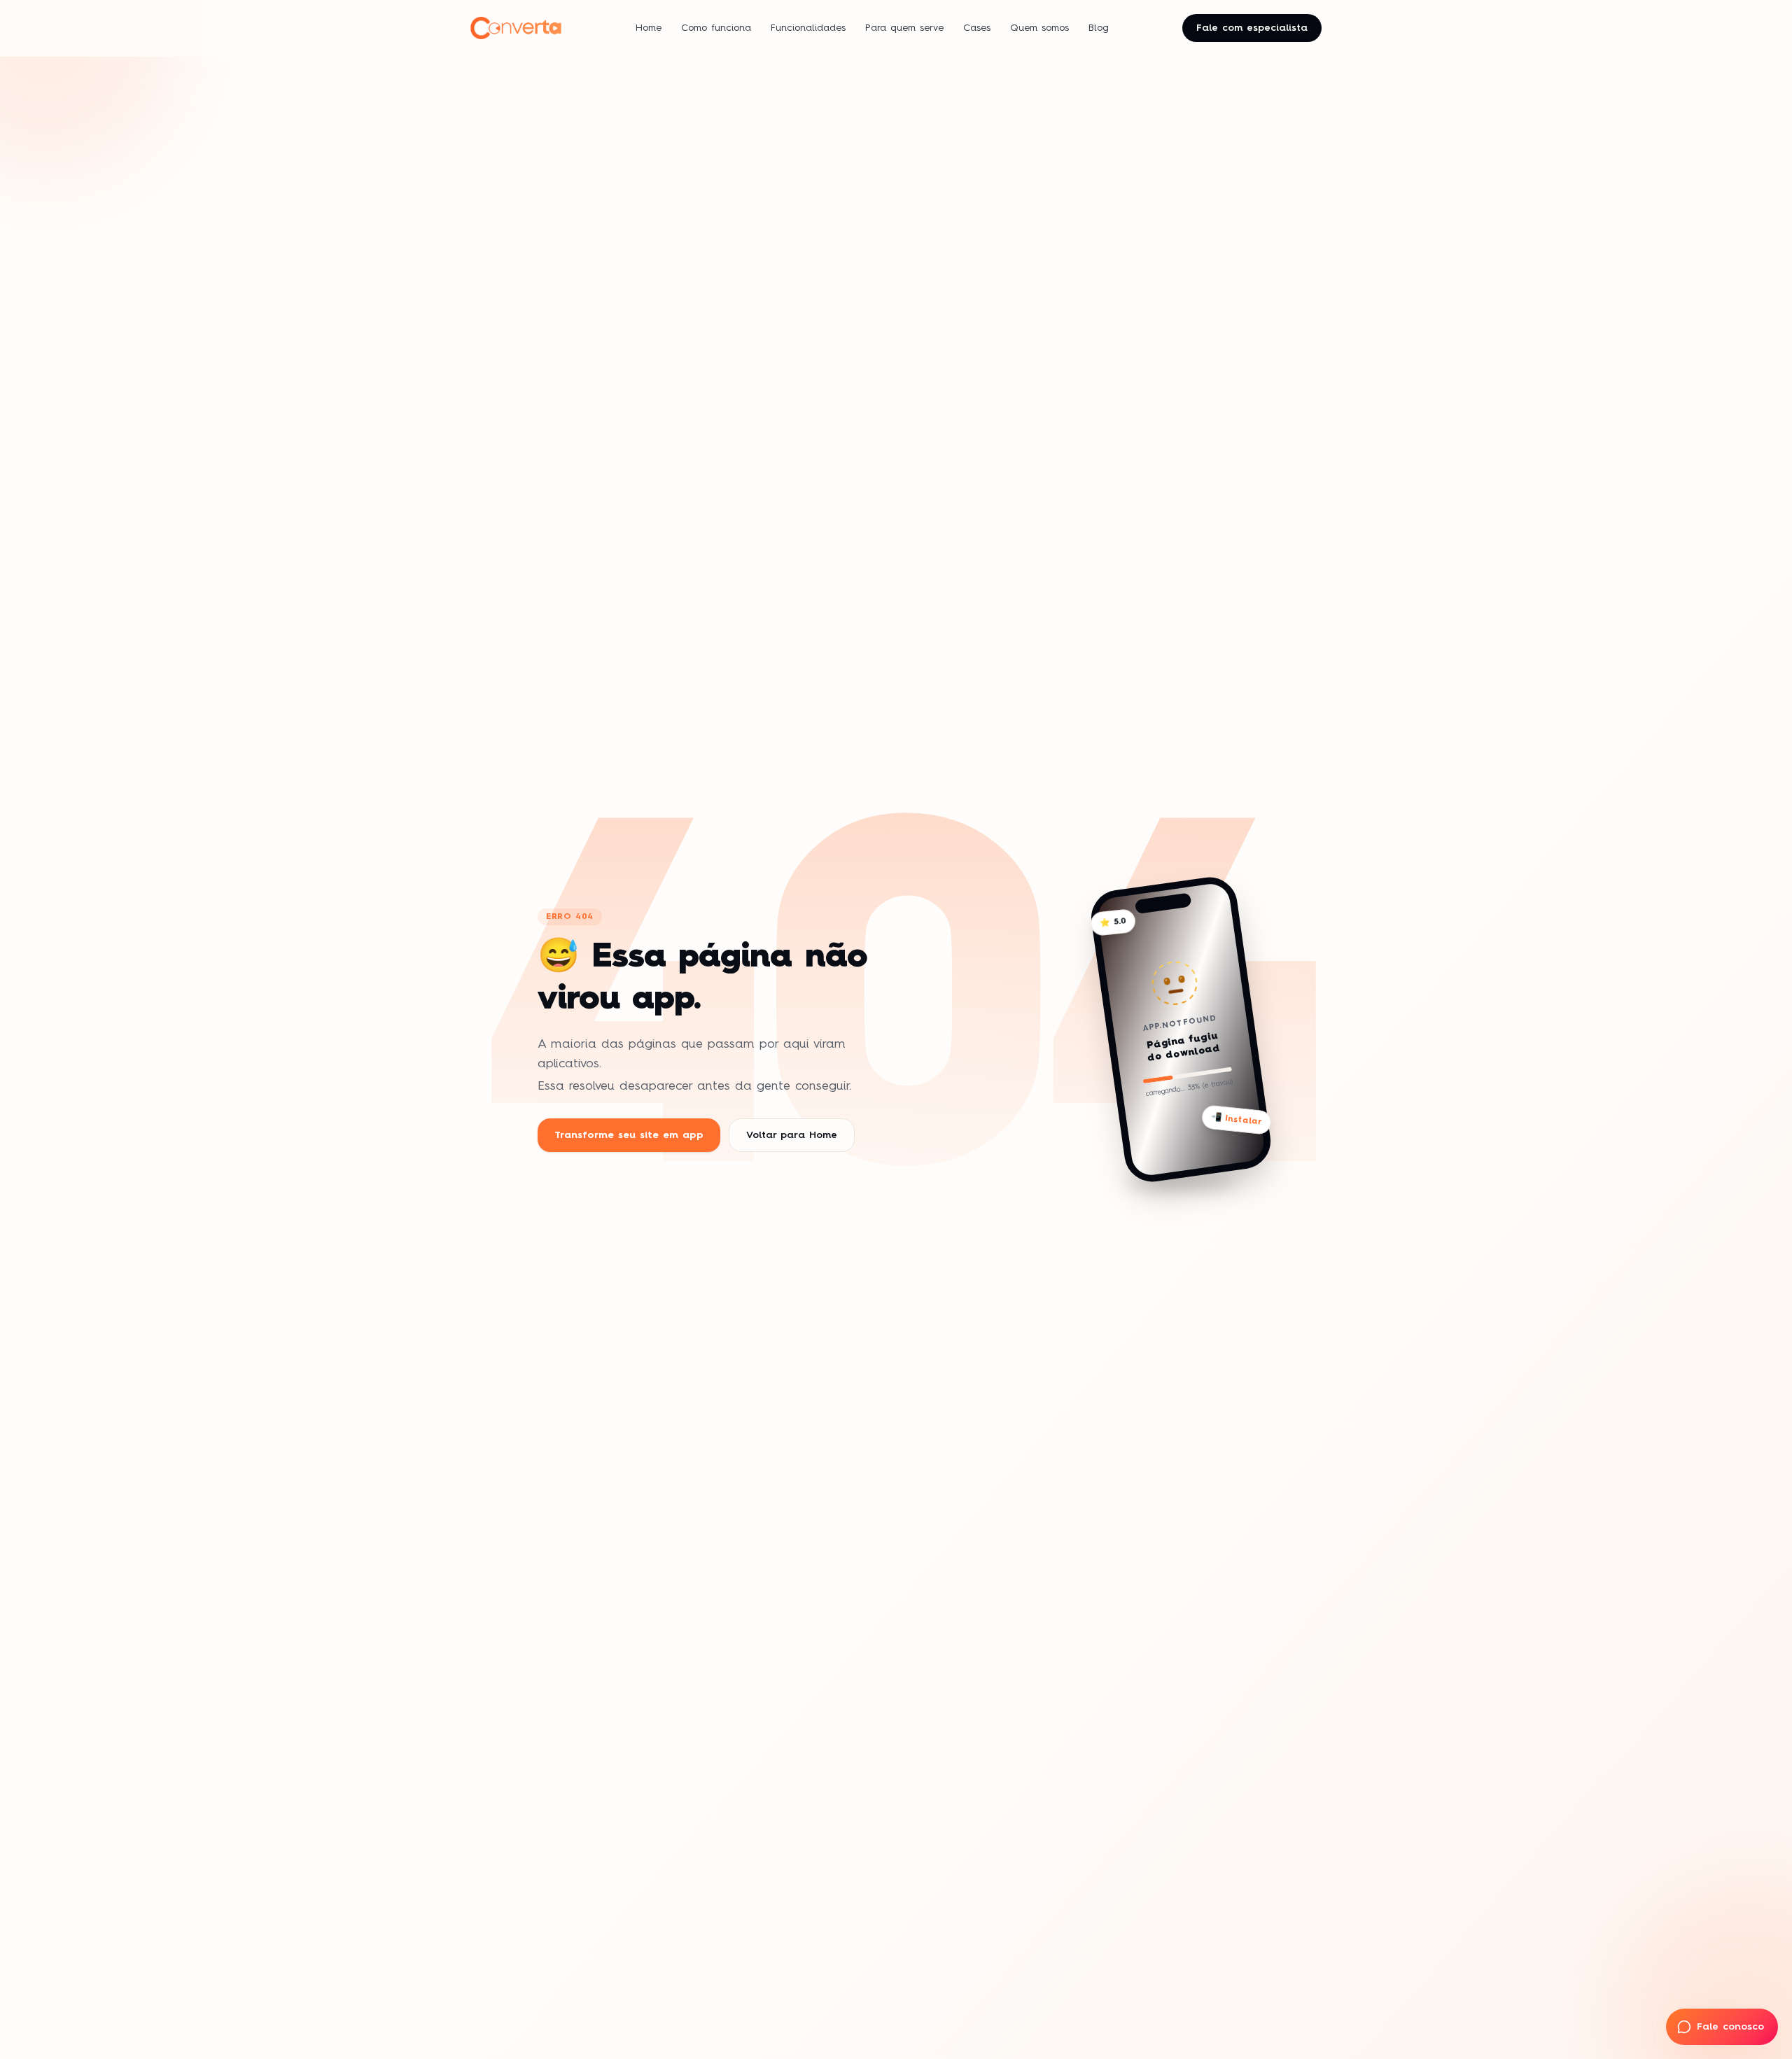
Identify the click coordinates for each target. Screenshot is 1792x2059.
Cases (977, 28)
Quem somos (1039, 28)
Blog (1099, 28)
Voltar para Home (792, 1135)
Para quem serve (904, 28)
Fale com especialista (1252, 28)
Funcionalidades (808, 28)
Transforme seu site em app (629, 1135)
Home (649, 28)
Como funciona (716, 28)
